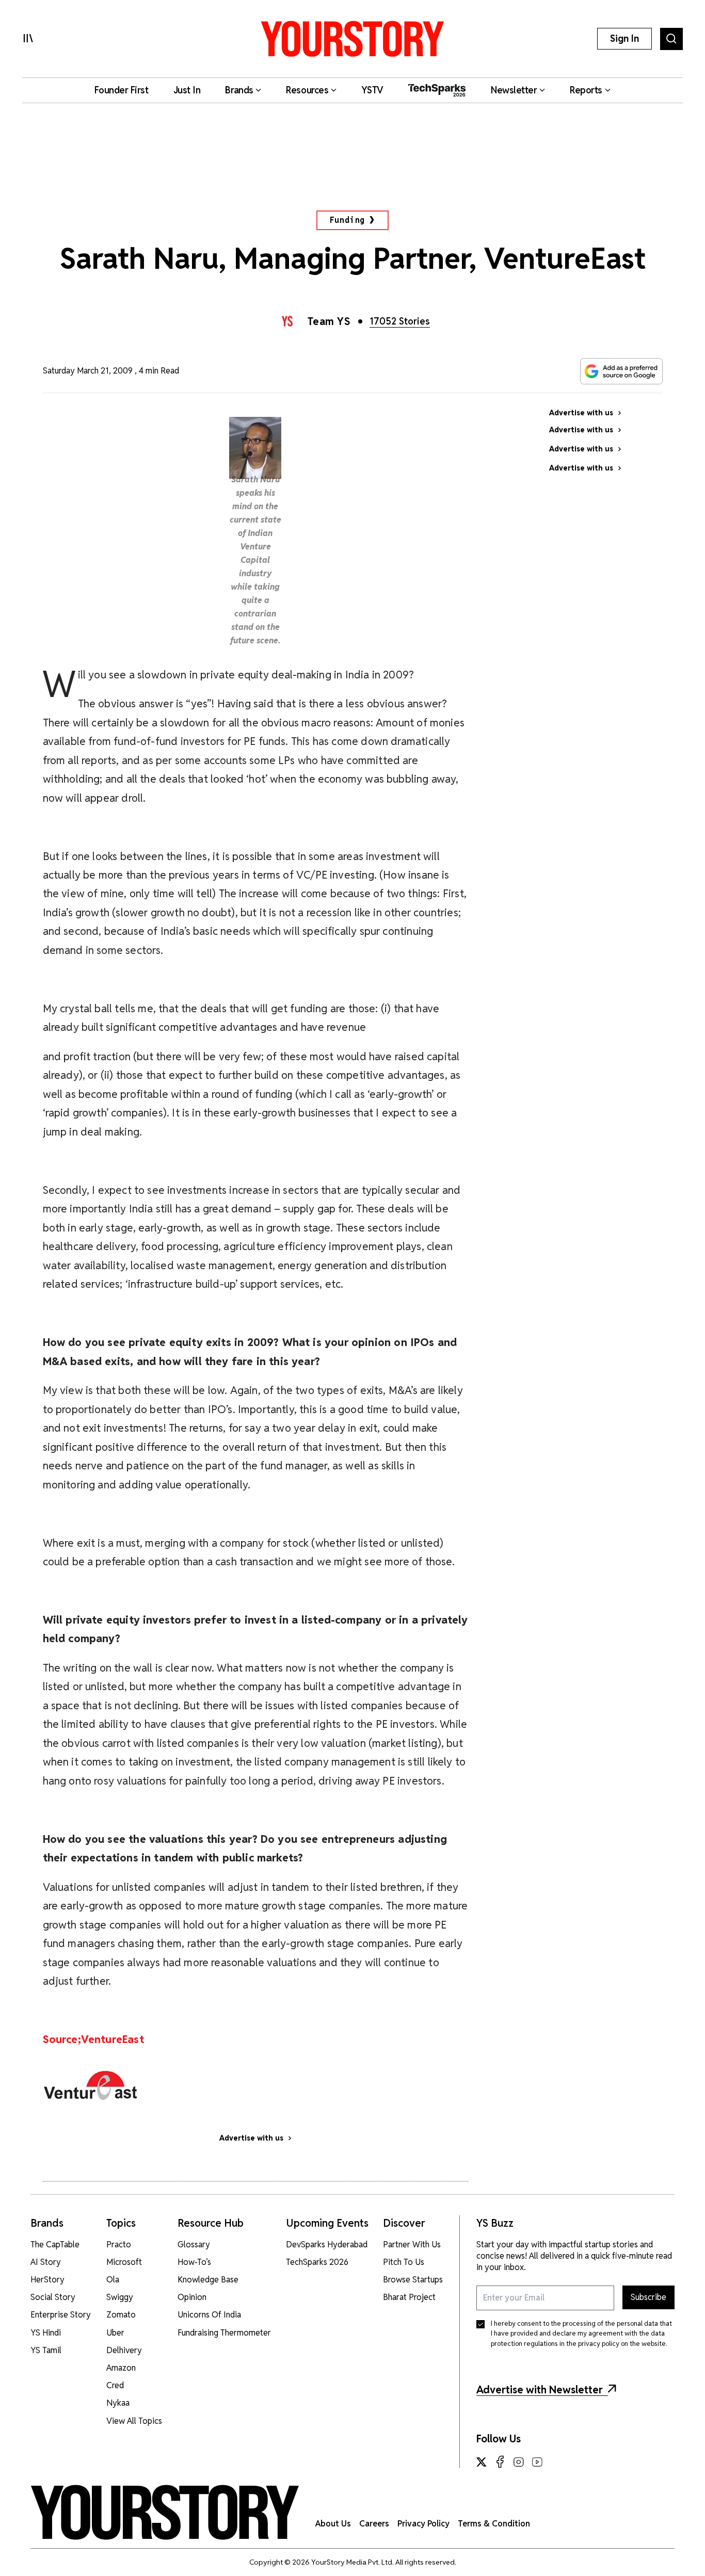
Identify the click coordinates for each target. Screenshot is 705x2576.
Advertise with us (251, 2138)
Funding (348, 220)
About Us (333, 2524)
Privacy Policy (423, 2524)
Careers (374, 2524)
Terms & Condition (494, 2524)
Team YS (329, 321)
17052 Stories (400, 321)
